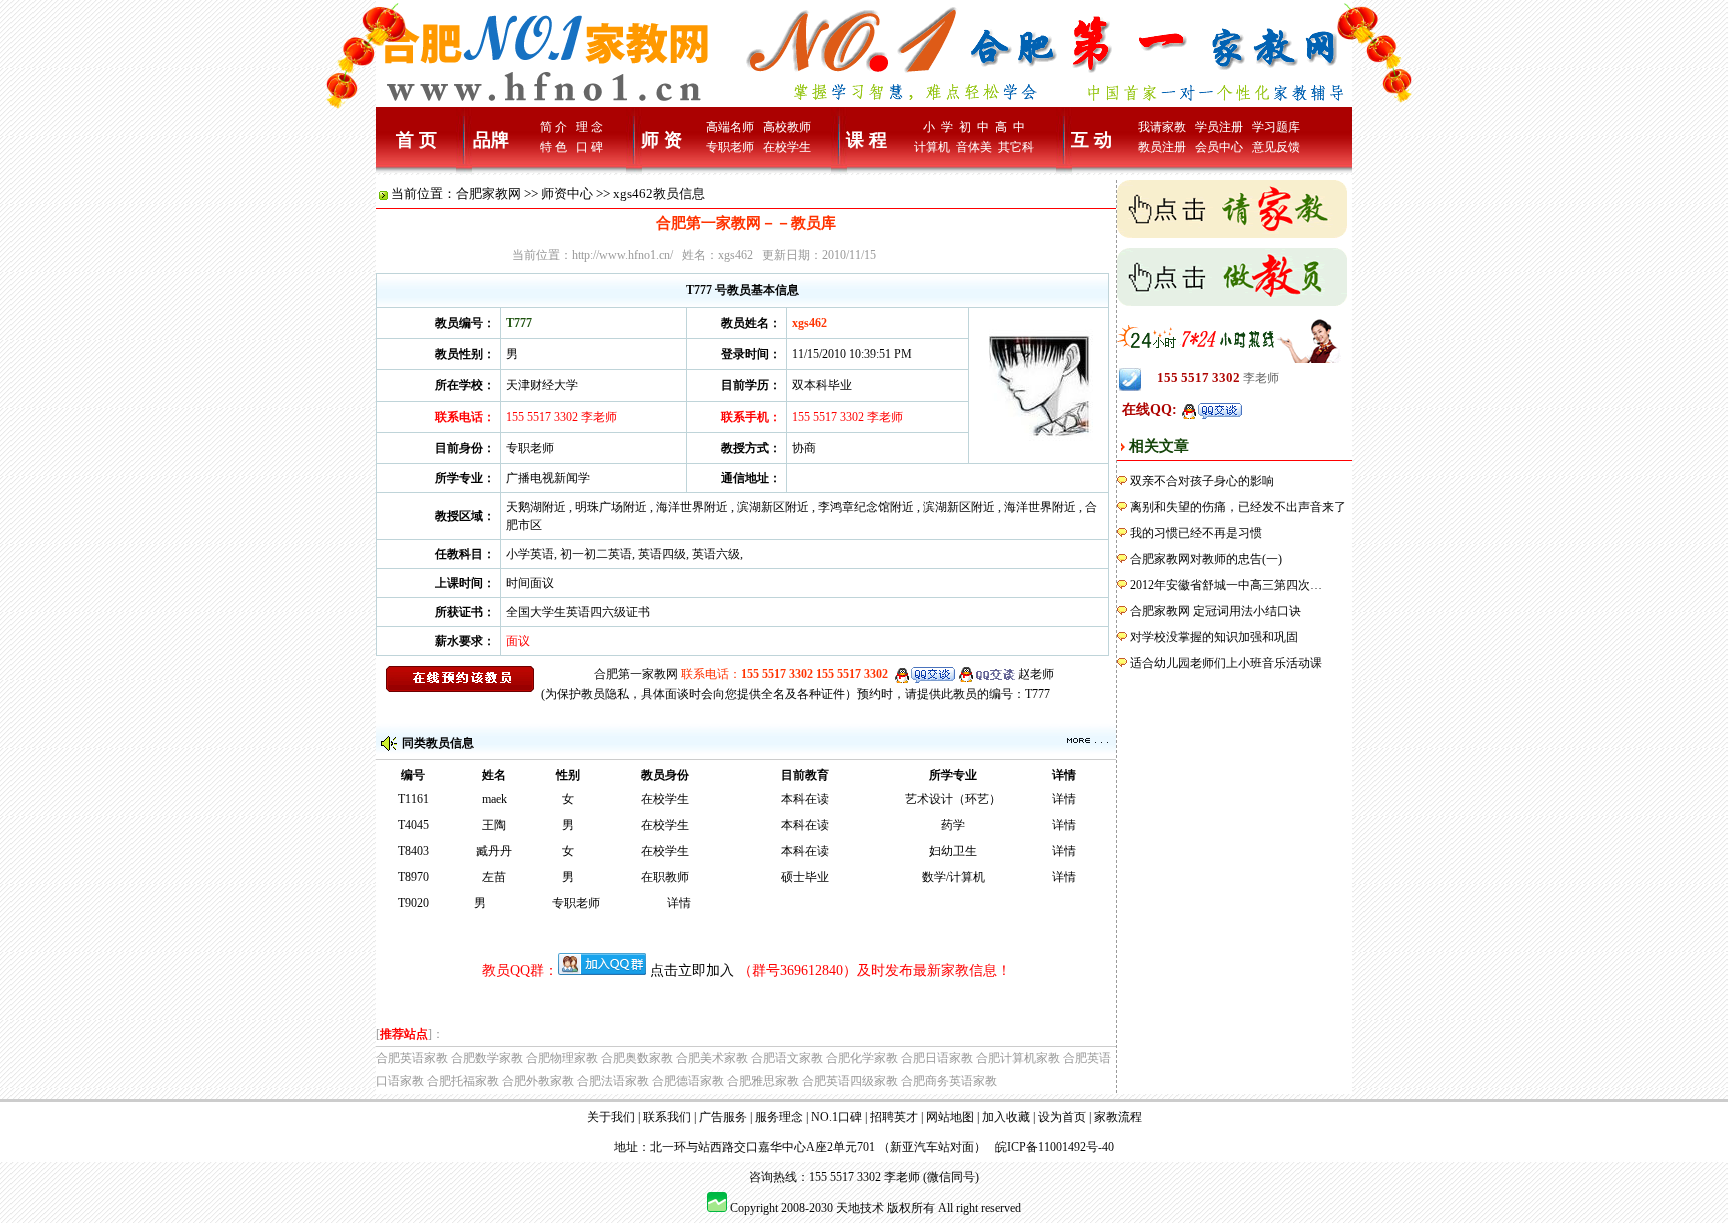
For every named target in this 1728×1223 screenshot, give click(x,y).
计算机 (932, 147)
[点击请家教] (1232, 208)
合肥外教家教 (538, 1081)
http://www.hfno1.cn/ (622, 255)
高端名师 (730, 127)
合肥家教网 (488, 193)
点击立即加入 (692, 970)
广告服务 (723, 1117)
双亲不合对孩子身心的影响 (1202, 481)
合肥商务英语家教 (949, 1081)
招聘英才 (894, 1117)
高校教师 (787, 127)
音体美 (974, 147)
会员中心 (1219, 147)
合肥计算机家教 (1018, 1058)
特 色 (553, 147)
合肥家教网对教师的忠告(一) (1206, 559)
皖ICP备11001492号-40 (1054, 1147)
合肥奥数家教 (637, 1058)
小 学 (938, 127)
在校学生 (787, 147)
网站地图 (950, 1117)
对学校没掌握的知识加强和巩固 (1214, 637)
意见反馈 (1276, 147)
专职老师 (730, 147)
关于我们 (611, 1117)
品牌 (491, 140)
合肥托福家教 (463, 1081)
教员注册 (1162, 147)
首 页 (416, 140)
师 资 (661, 140)
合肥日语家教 (937, 1058)
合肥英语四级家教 (850, 1081)
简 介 (553, 127)
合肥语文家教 (787, 1058)
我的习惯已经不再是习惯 (1196, 533)
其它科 (1016, 147)
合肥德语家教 (688, 1081)
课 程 (866, 140)
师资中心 (567, 193)
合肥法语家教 (613, 1081)
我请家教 (1162, 127)
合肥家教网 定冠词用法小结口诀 (1215, 611)
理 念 (589, 127)
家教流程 (1118, 1117)
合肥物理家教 (562, 1058)
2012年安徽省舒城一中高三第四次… (1226, 585)
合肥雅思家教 (763, 1081)
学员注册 (1219, 127)
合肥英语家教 (412, 1058)
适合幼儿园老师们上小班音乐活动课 (1226, 663)
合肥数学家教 (487, 1058)
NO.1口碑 (836, 1117)
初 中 (974, 127)
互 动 (1091, 140)
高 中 (1010, 127)
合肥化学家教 (862, 1058)
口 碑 (589, 147)
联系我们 (667, 1117)
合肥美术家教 (712, 1058)
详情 (1064, 799)
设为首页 (1062, 1117)
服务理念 (779, 1117)
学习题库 (1276, 127)
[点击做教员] (1232, 276)
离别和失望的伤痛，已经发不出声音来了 (1238, 507)
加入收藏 (1006, 1117)
